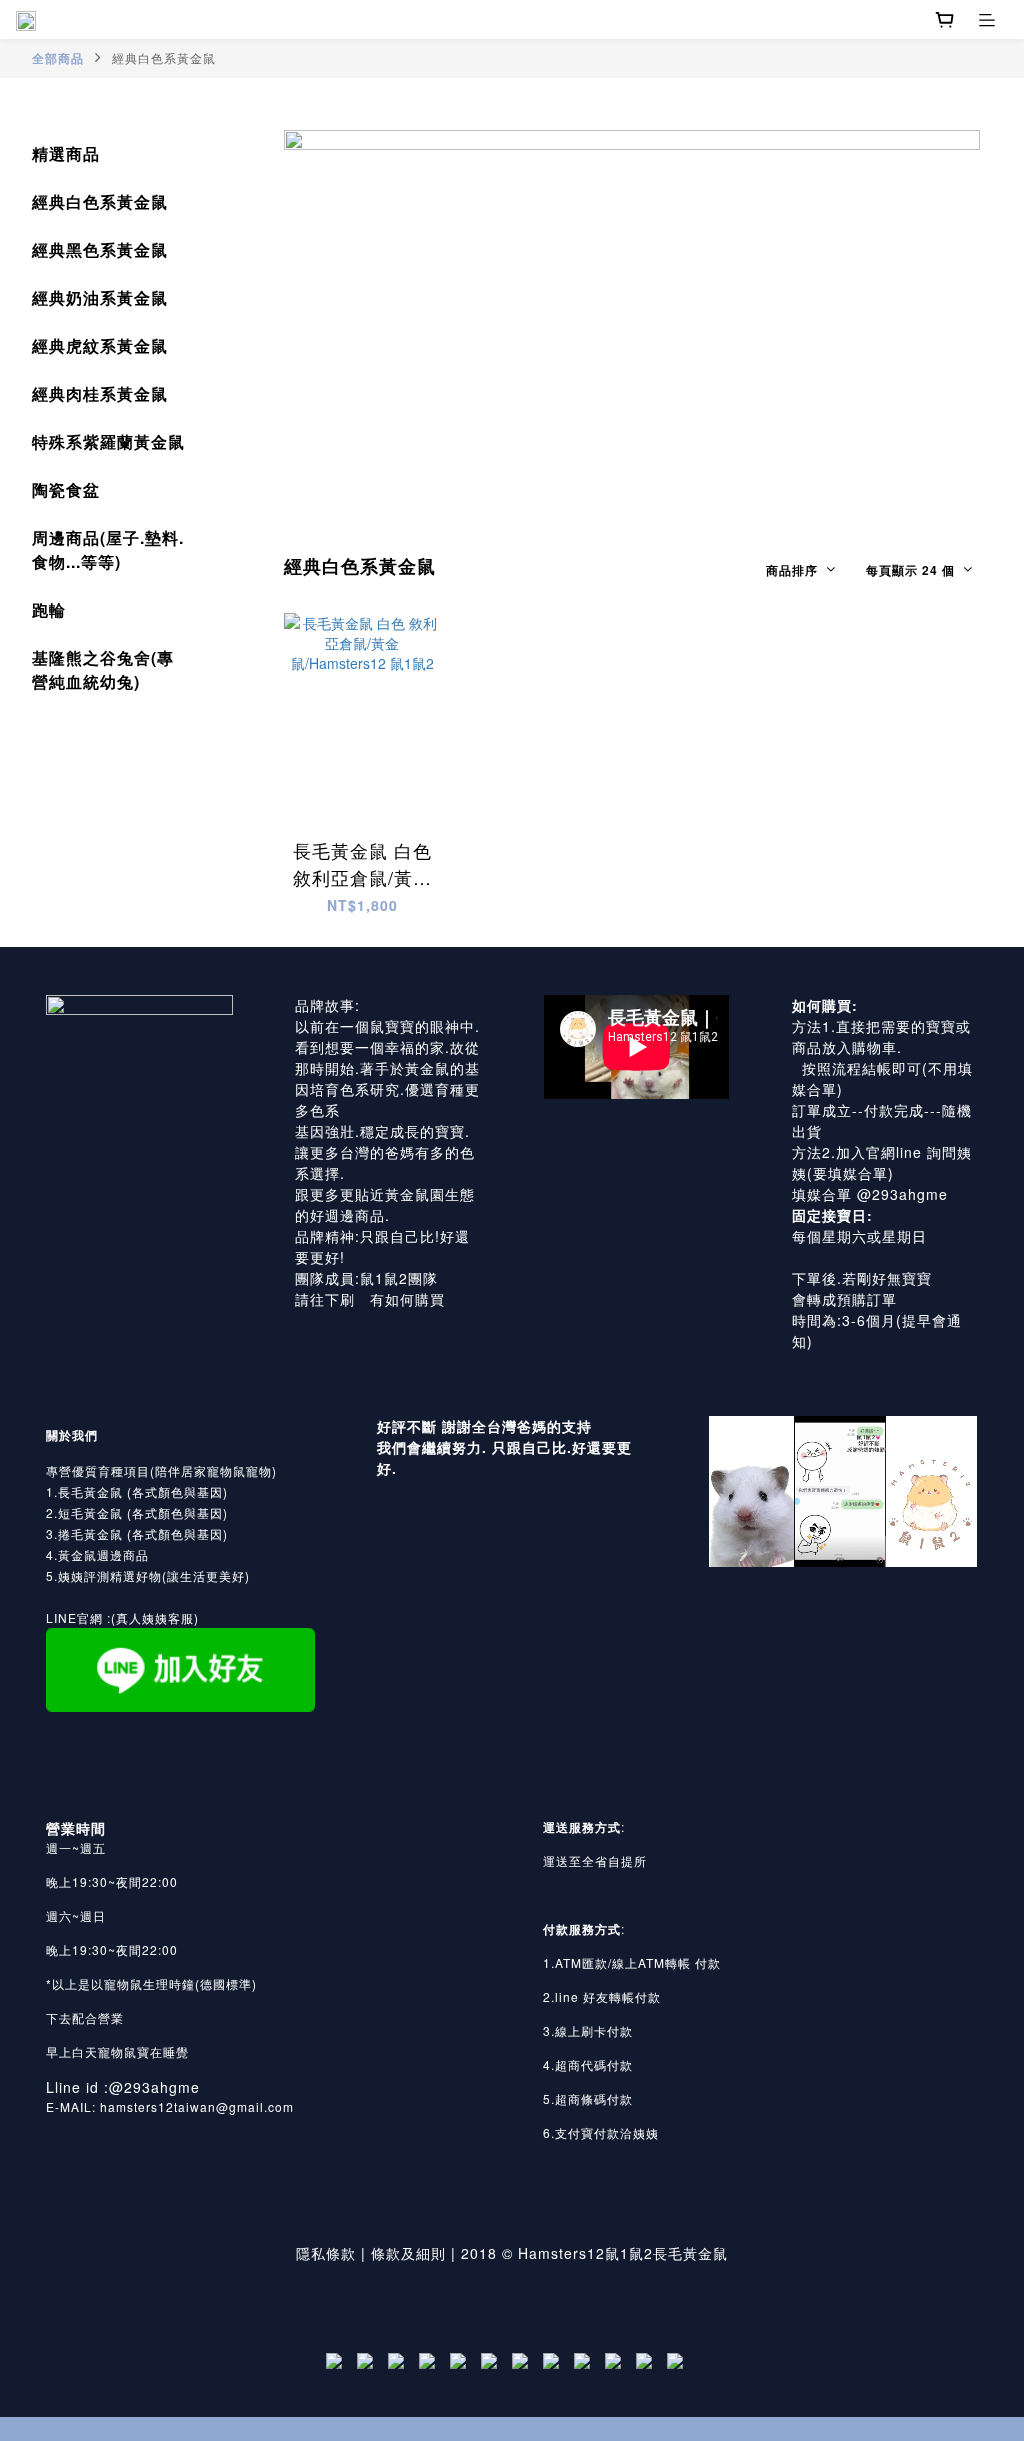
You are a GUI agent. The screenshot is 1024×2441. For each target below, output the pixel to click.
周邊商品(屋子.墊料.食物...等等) (108, 549)
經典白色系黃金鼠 (164, 57)
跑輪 (49, 609)
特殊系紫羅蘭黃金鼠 (108, 441)
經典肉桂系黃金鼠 (100, 393)
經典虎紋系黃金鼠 (100, 345)
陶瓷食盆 (66, 489)
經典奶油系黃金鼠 (100, 297)
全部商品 (58, 58)
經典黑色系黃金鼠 (100, 249)
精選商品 (66, 153)
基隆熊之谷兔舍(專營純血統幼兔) (103, 669)
